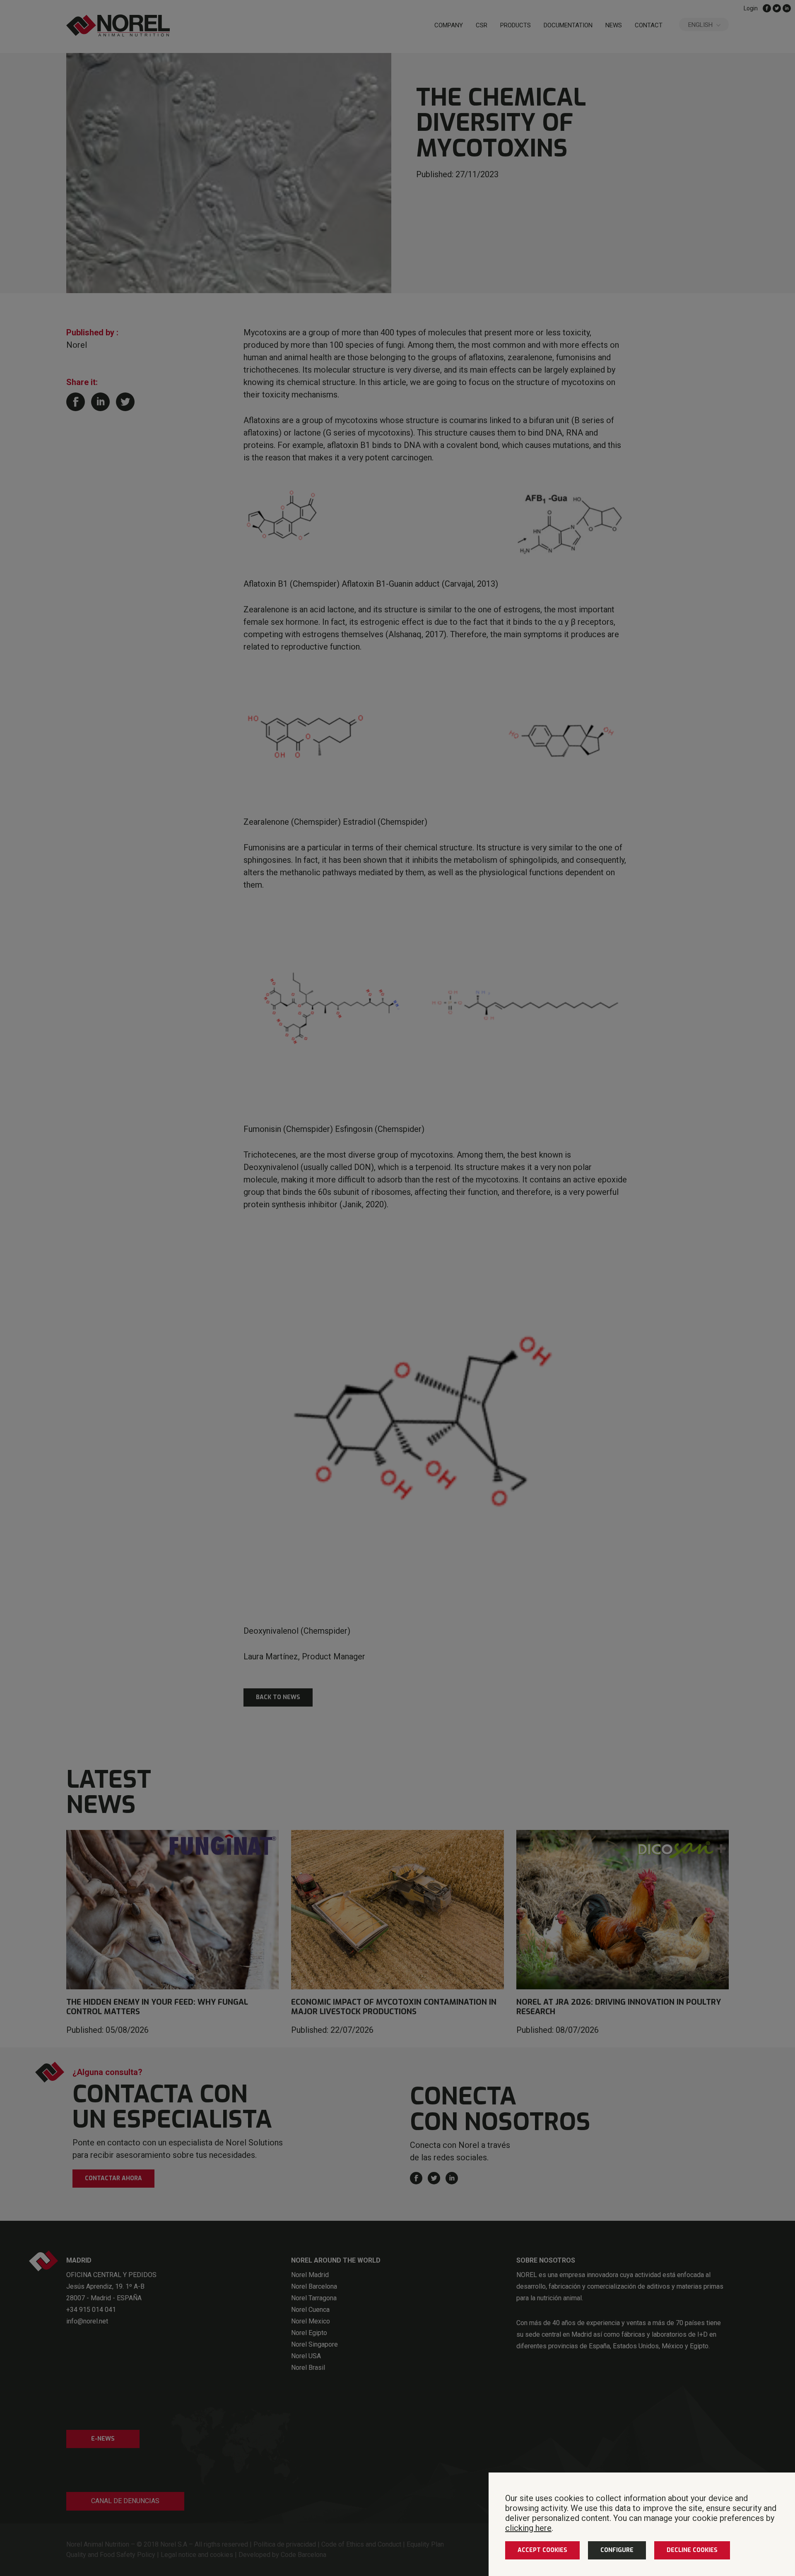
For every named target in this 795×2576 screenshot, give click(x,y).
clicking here (528, 2528)
